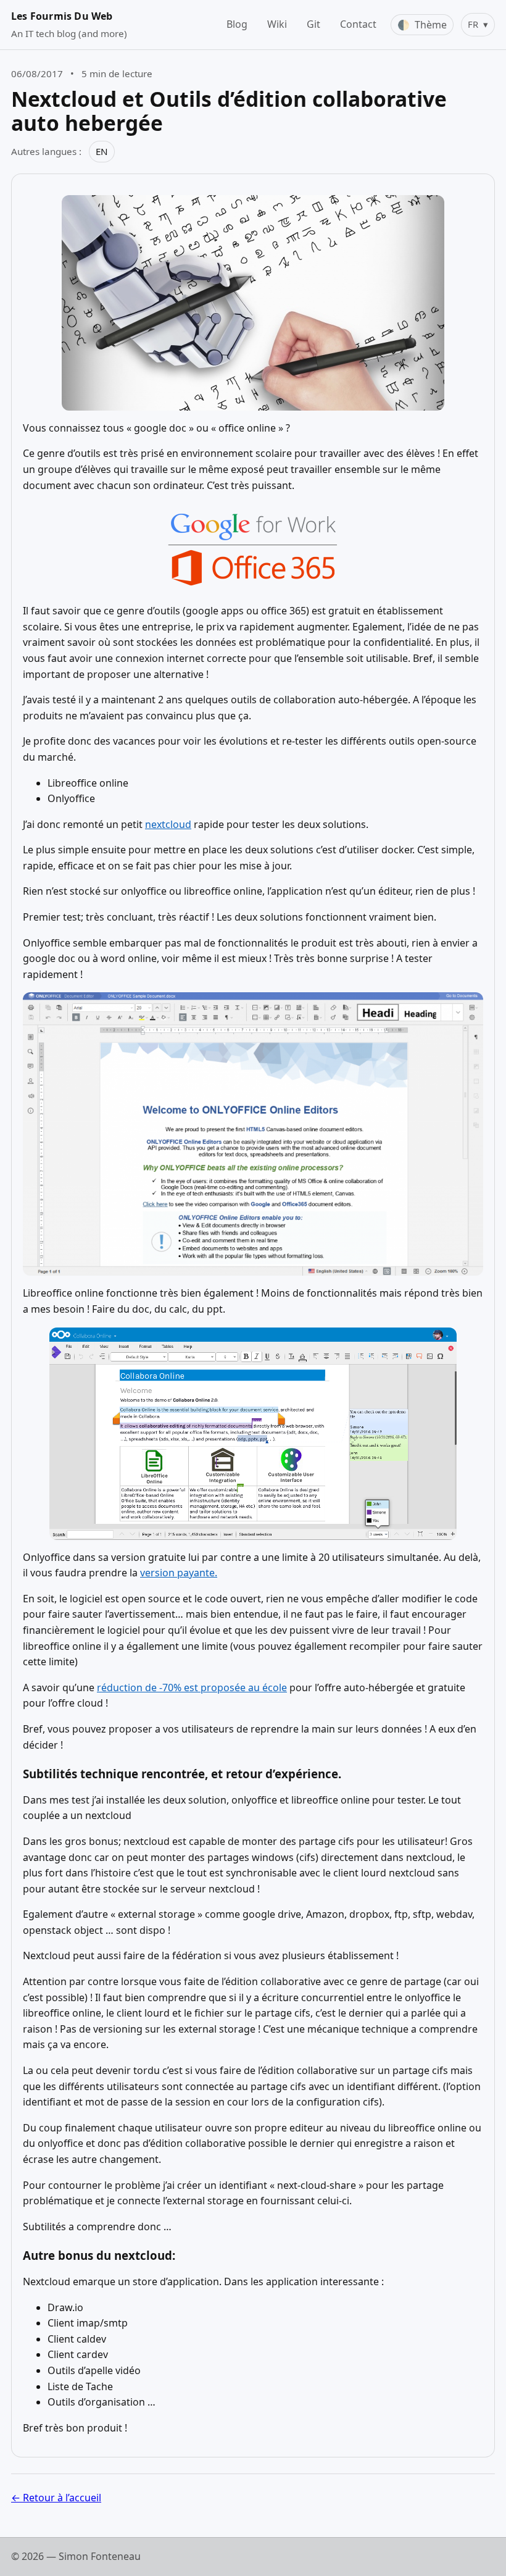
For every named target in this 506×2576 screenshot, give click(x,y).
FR (478, 24)
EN (102, 151)
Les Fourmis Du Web (62, 16)
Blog (237, 24)
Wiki (277, 24)
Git (313, 24)
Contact (358, 24)
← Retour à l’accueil (56, 2498)
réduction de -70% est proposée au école (192, 1687)
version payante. (179, 1573)
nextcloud (168, 824)
